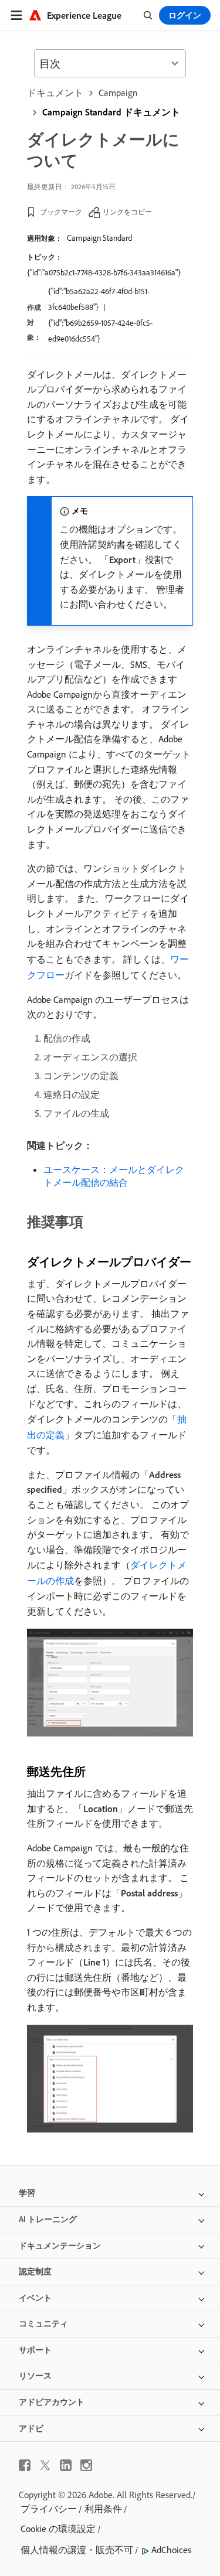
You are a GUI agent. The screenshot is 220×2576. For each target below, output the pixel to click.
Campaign (118, 93)
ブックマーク (61, 212)
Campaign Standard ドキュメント (111, 112)
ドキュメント (55, 93)
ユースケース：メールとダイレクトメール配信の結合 (114, 1176)
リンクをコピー (127, 212)
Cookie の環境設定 (58, 2529)
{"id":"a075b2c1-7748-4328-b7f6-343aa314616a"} (104, 272)
